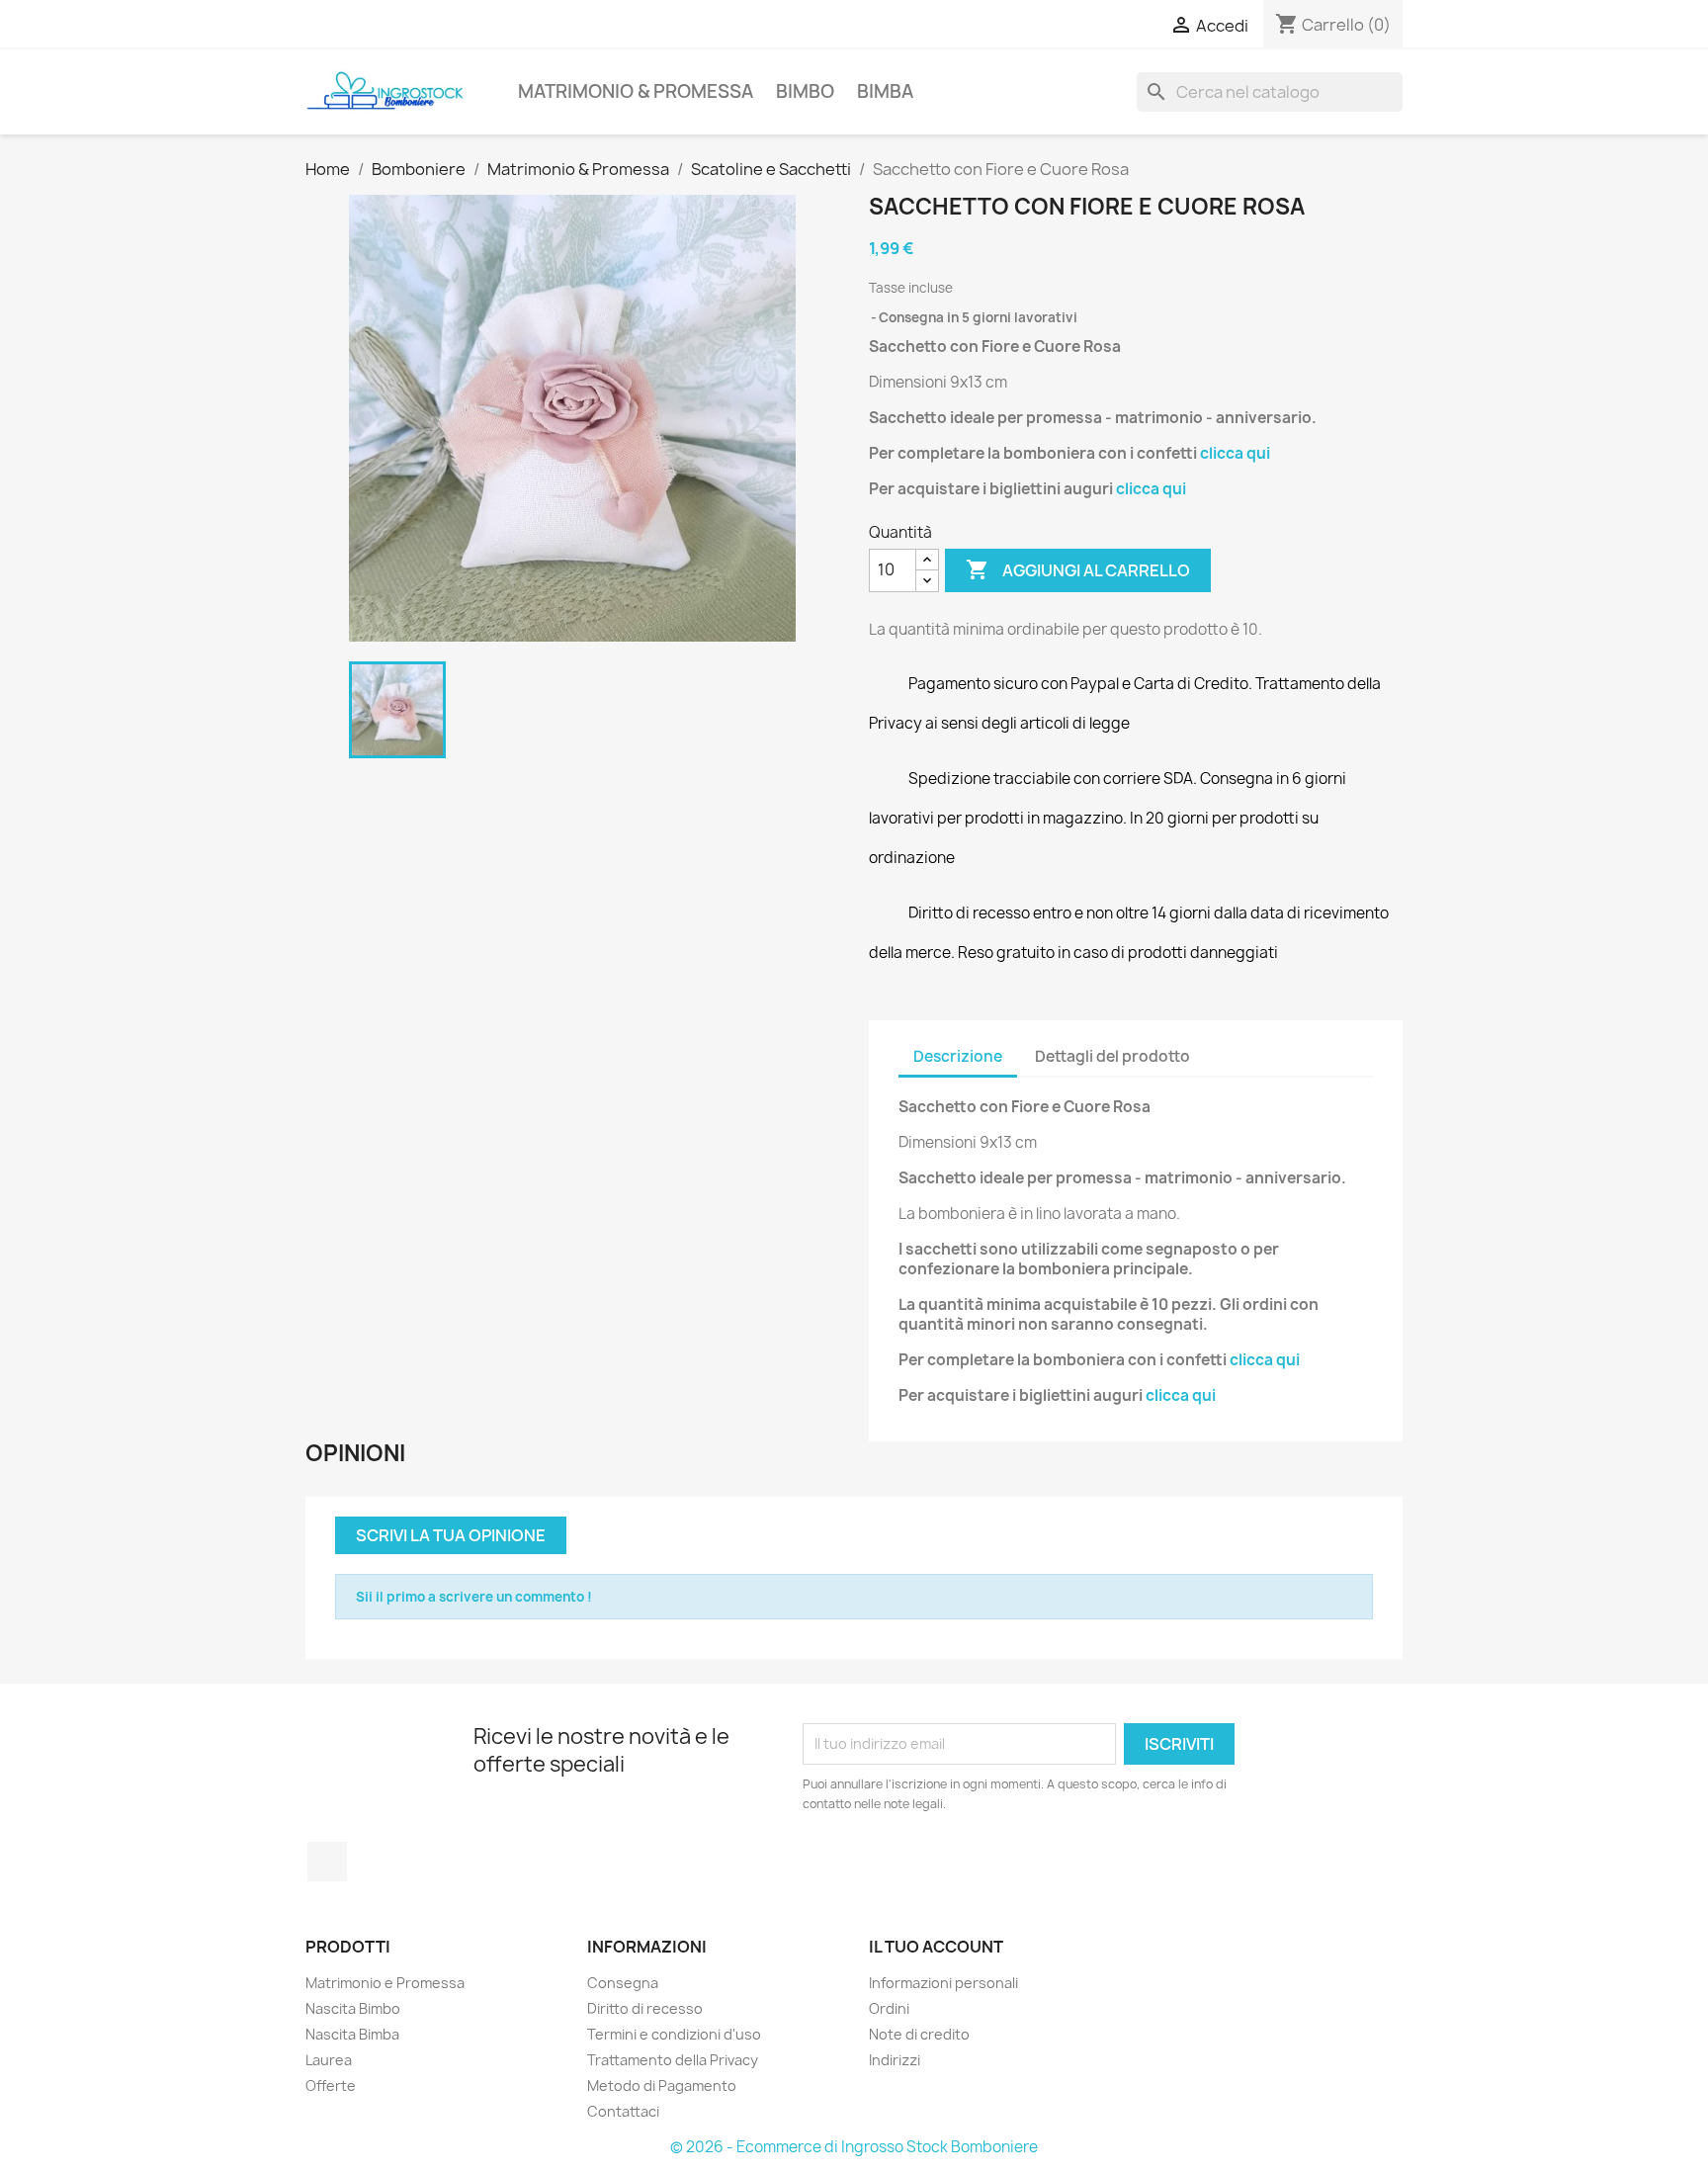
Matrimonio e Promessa (385, 1983)
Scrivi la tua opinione (451, 1535)
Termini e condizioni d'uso (674, 2034)
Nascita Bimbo (353, 2008)
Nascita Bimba (352, 2034)
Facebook (327, 1862)
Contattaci (623, 2111)
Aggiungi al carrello (1078, 569)
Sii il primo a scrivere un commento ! (474, 1597)
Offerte (331, 2086)
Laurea (329, 2060)
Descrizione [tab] (958, 1056)
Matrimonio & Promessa (636, 91)
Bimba (885, 91)
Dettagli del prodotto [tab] (1112, 1056)
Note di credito (919, 2034)
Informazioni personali (943, 1983)
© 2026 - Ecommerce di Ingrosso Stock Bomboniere (854, 2147)
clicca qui (1235, 453)
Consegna (623, 1983)
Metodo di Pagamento (662, 2086)
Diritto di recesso (645, 2008)
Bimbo (805, 91)
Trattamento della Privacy (673, 2060)
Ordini (889, 2008)
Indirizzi (895, 2060)
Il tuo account (936, 1947)
